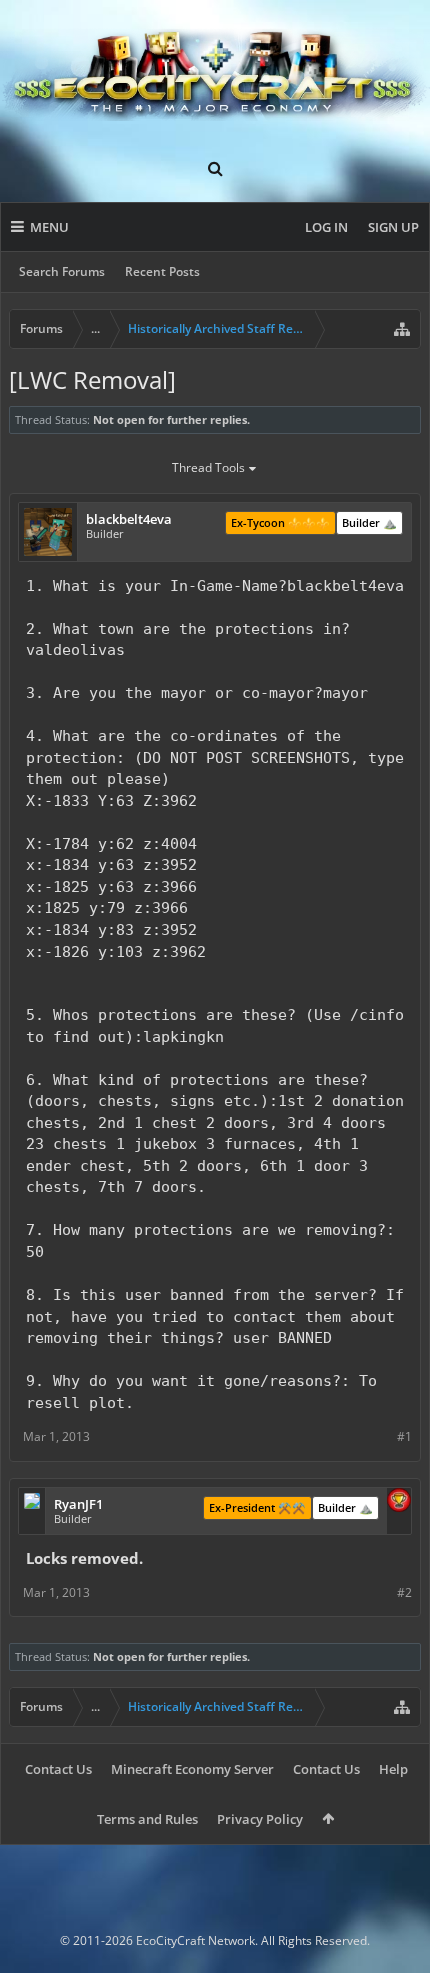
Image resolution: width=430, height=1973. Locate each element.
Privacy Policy (260, 1819)
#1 (404, 1436)
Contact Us (58, 1769)
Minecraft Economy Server (192, 1769)
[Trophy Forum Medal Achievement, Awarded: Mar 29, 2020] (399, 1502)
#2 (404, 1592)
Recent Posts (162, 271)
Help (393, 1769)
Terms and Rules (147, 1819)
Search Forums (62, 271)
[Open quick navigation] (402, 329)
